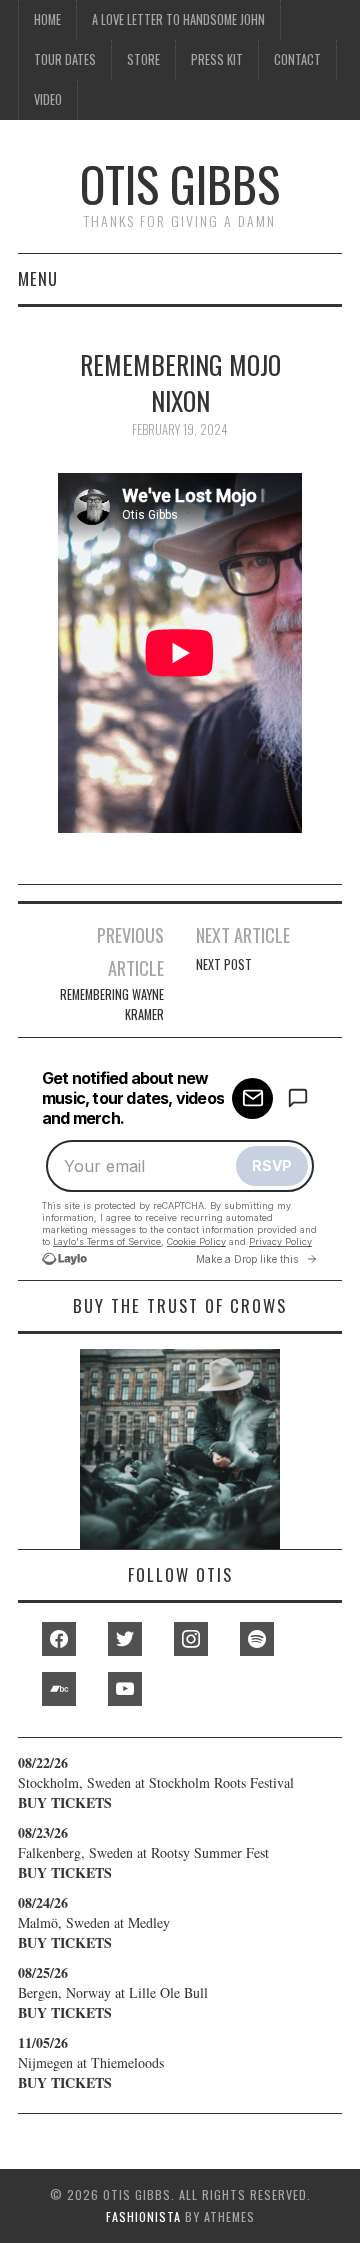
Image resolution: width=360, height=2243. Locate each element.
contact (297, 59)
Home (47, 19)
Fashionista (143, 2216)
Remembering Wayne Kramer (111, 1004)
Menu (38, 278)
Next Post (224, 964)
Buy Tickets (65, 1803)
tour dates (65, 59)
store (143, 59)
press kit (217, 59)
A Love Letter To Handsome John (178, 19)
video (48, 99)
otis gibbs (180, 183)
